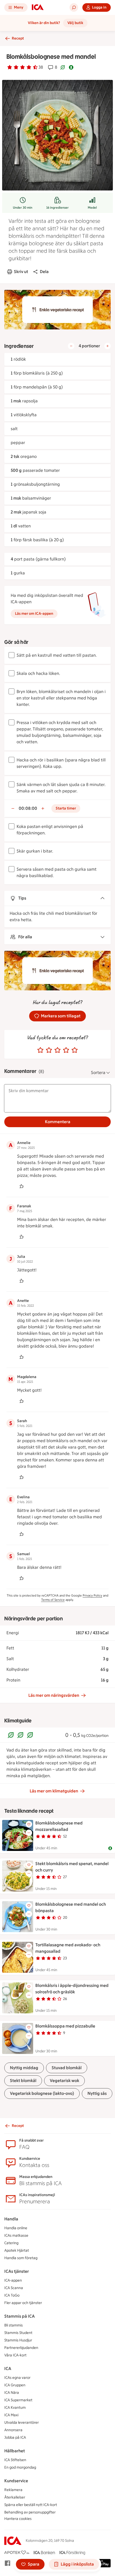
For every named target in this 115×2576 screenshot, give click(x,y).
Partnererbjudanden (21, 2348)
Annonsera (13, 2430)
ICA (8, 2369)
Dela (44, 272)
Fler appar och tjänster (23, 2303)
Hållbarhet (15, 2451)
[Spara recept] (29, 1824)
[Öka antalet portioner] (108, 346)
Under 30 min (23, 208)
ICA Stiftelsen (15, 2460)
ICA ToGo (12, 2295)
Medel (92, 208)
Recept (18, 38)
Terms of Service (53, 1600)
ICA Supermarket (18, 2400)
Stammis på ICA (20, 2316)
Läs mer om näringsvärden (54, 1695)
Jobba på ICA (15, 2437)
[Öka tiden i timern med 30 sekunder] (43, 808)
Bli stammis (14, 2325)
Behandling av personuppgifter (30, 2512)
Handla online (16, 2228)
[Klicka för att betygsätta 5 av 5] (75, 1050)
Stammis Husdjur (18, 2340)
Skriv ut (21, 272)
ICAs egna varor (17, 2378)
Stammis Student (18, 2333)
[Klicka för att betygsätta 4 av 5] (66, 1050)
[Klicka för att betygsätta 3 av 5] (57, 1050)
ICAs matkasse (16, 2235)
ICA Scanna (14, 2288)
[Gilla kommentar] (21, 1186)
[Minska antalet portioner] (71, 346)
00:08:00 (28, 808)
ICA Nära (12, 2393)
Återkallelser (15, 2497)
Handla (11, 2219)
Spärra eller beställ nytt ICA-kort (31, 2505)
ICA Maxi (11, 2415)
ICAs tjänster (17, 2271)
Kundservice (16, 2481)
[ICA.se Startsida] (38, 7)
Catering (11, 2243)
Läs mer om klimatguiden (54, 1791)
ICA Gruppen (15, 2385)
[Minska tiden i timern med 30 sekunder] (13, 808)
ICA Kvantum (15, 2408)
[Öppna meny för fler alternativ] (29, 1833)
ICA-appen (13, 2280)
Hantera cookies (18, 2519)
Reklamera (13, 2490)
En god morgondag (20, 2467)
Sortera (98, 1073)
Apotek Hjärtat (17, 2250)
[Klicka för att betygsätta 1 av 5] (40, 1050)
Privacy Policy (92, 1596)
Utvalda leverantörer (22, 2423)
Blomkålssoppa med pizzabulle (65, 2026)
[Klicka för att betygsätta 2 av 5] (49, 1050)
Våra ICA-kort (15, 2355)
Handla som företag (21, 2258)
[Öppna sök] (74, 7)
